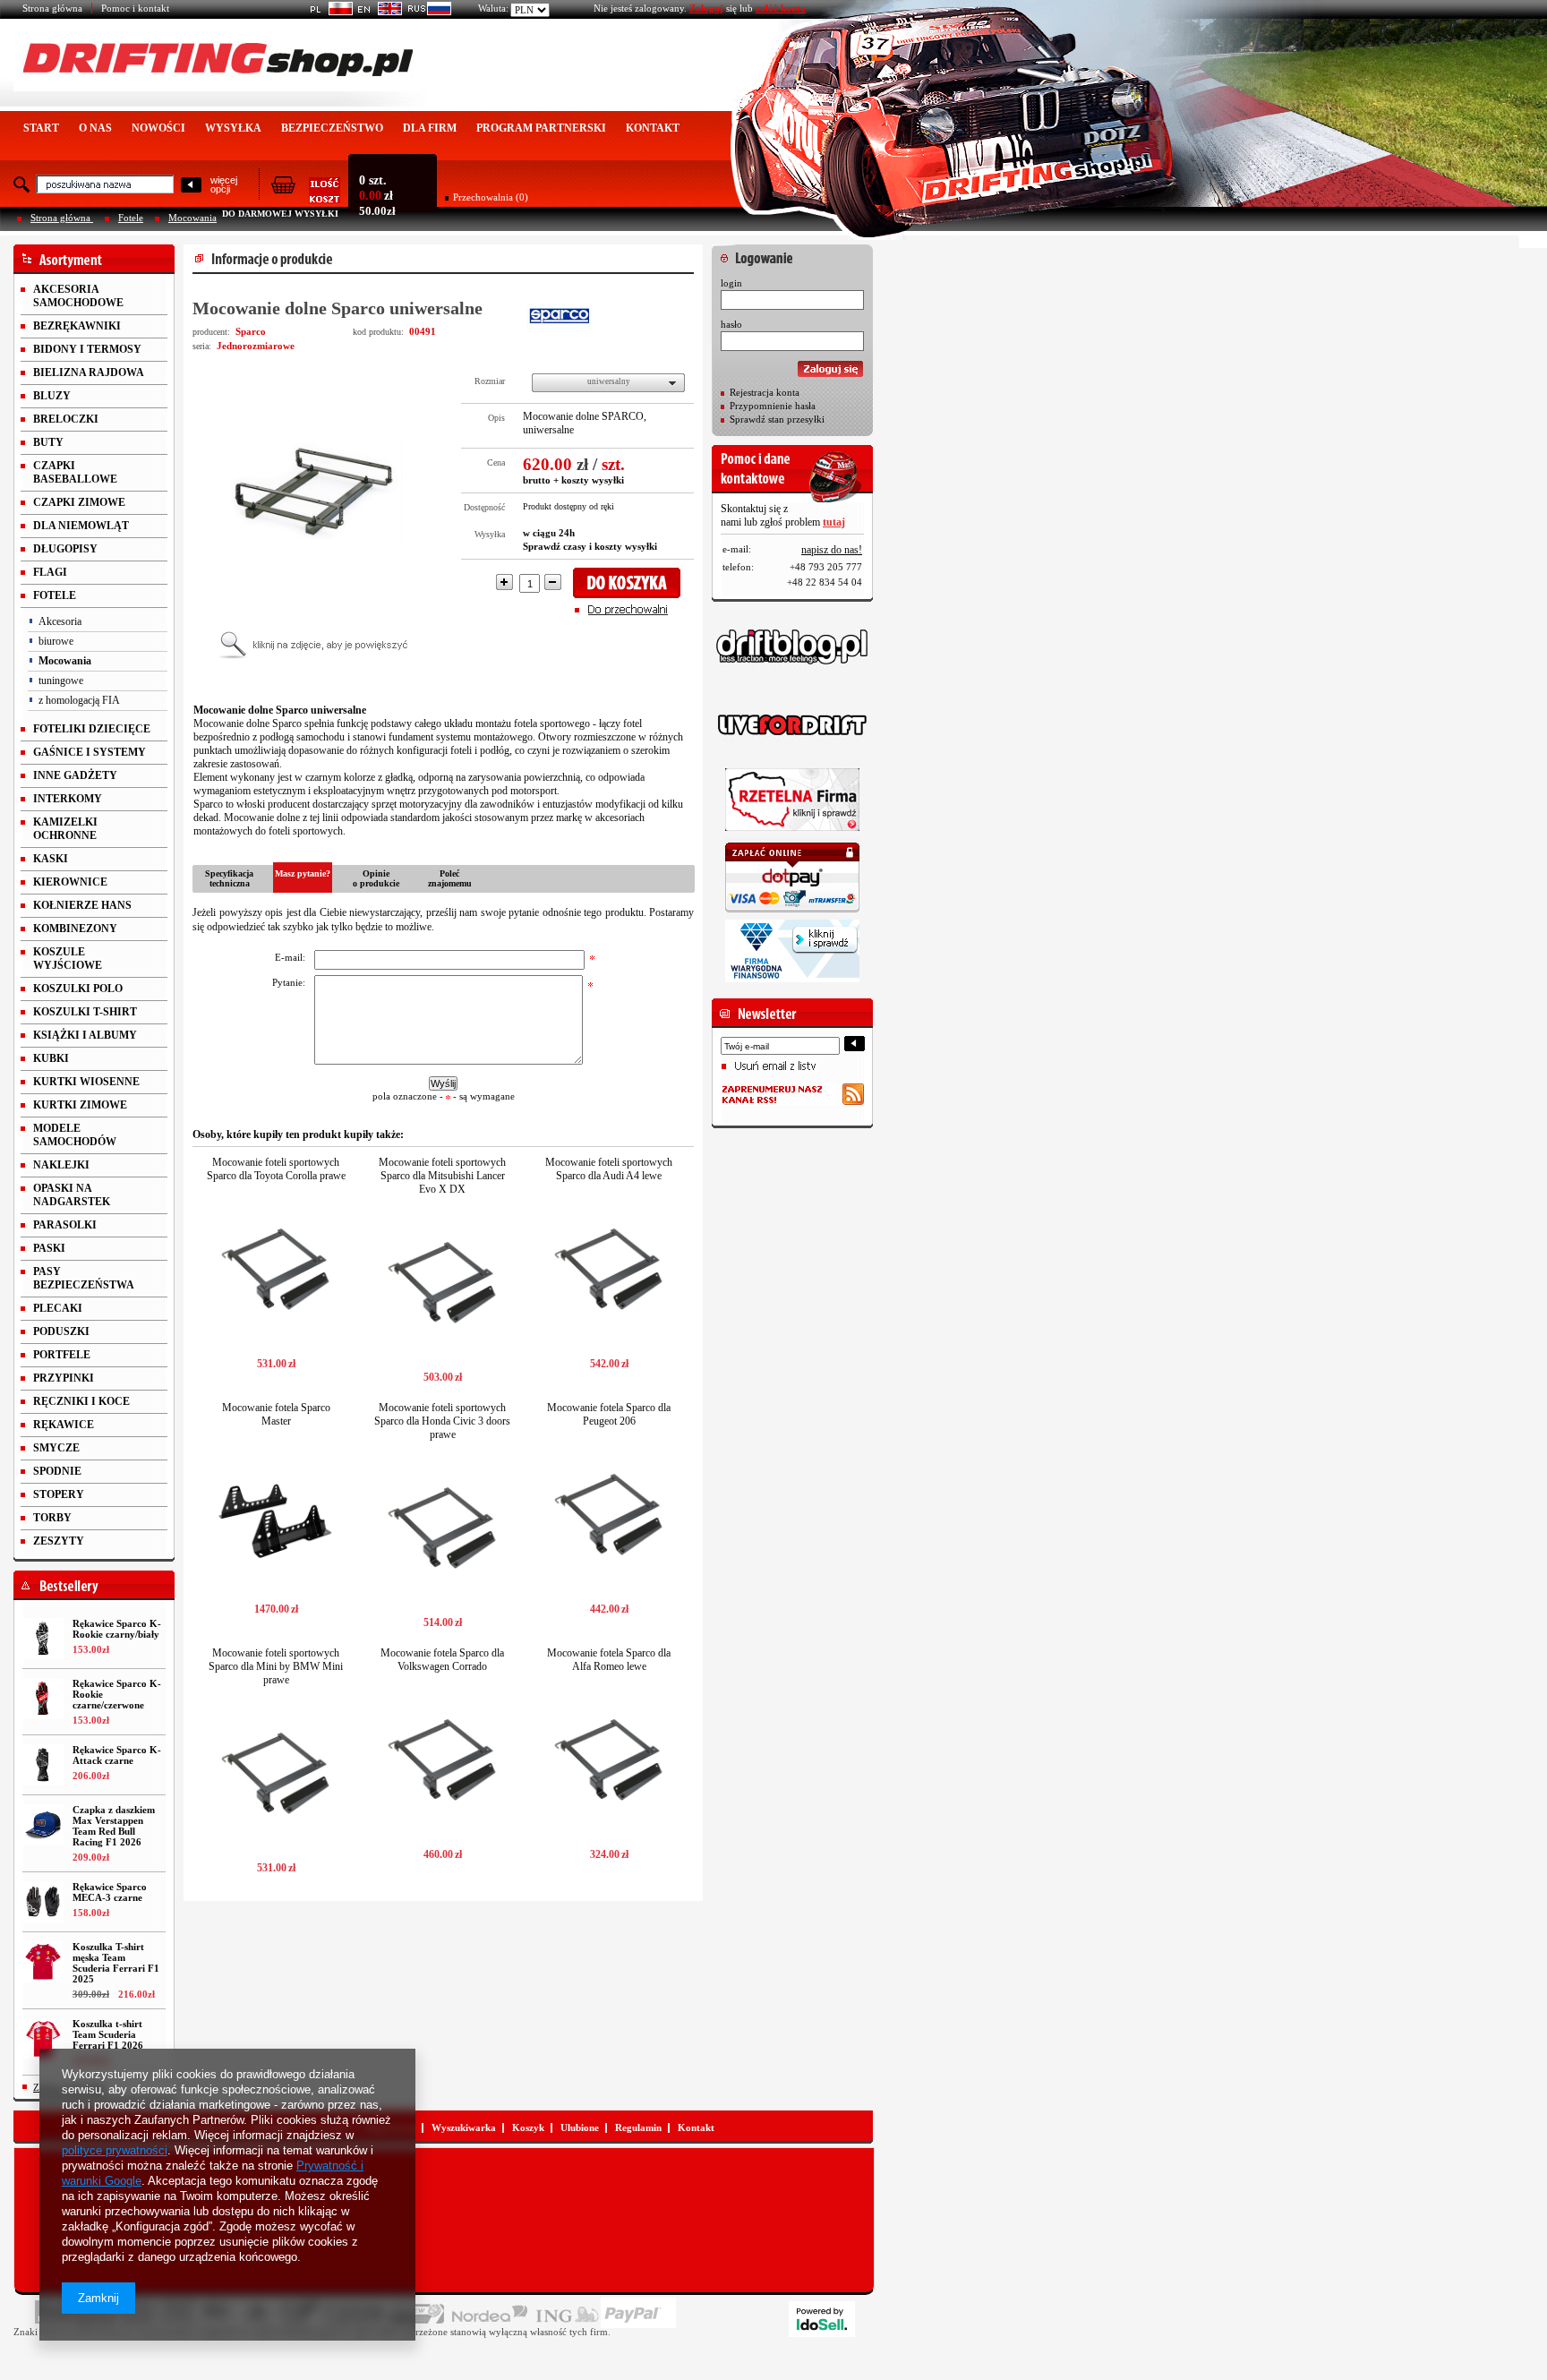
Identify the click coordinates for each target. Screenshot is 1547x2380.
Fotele (131, 218)
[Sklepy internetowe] (822, 2319)
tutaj (834, 522)
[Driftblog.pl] (792, 646)
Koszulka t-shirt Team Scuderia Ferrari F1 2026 (108, 2034)
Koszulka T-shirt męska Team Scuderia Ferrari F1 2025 (116, 1963)
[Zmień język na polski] (328, 12)
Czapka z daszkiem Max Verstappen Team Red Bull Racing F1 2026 (114, 1826)
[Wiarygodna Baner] (792, 951)
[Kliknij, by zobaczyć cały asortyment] (94, 259)
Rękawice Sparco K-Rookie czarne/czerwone (117, 1694)
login (731, 283)
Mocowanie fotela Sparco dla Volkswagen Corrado (442, 1660)
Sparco (251, 331)
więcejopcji (224, 184)
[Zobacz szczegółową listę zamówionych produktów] (305, 198)
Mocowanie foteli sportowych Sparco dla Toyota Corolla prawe (276, 1169)
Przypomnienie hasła (773, 406)
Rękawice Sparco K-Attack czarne (117, 1755)
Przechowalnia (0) (491, 197)
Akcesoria (60, 621)
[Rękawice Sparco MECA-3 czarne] (43, 1902)
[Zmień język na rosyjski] (427, 12)
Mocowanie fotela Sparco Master (276, 1414)
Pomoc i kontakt (135, 8)
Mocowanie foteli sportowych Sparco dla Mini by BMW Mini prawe (276, 1666)
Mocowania (192, 218)
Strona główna (52, 8)
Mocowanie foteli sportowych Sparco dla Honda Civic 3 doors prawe (442, 1421)
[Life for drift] (792, 725)
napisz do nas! (832, 550)
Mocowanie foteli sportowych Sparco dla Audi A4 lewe (609, 1169)
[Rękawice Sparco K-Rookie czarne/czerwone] (43, 1699)
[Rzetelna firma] (792, 800)
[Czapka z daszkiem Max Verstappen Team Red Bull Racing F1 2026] (43, 1825)
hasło (731, 324)
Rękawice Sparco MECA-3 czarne (110, 1892)
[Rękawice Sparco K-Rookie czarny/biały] (43, 1639)
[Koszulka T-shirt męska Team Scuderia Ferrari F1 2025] (43, 1962)
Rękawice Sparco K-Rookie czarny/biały (117, 1629)
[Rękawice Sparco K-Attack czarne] (43, 1765)
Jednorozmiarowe (256, 346)
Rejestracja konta (765, 392)
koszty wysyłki (593, 480)
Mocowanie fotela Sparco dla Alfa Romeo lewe (609, 1660)
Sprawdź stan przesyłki (777, 419)
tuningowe (61, 681)
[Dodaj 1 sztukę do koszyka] (632, 583)
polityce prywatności (115, 2150)
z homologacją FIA (79, 700)
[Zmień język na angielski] (377, 12)
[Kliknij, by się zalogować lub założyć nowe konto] (792, 253)
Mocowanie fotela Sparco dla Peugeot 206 (609, 1414)
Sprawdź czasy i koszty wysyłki (590, 546)
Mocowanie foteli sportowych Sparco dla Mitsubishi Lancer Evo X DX (442, 1176)
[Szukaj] (191, 186)
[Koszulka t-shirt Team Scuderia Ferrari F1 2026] (43, 2039)
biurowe (56, 641)
